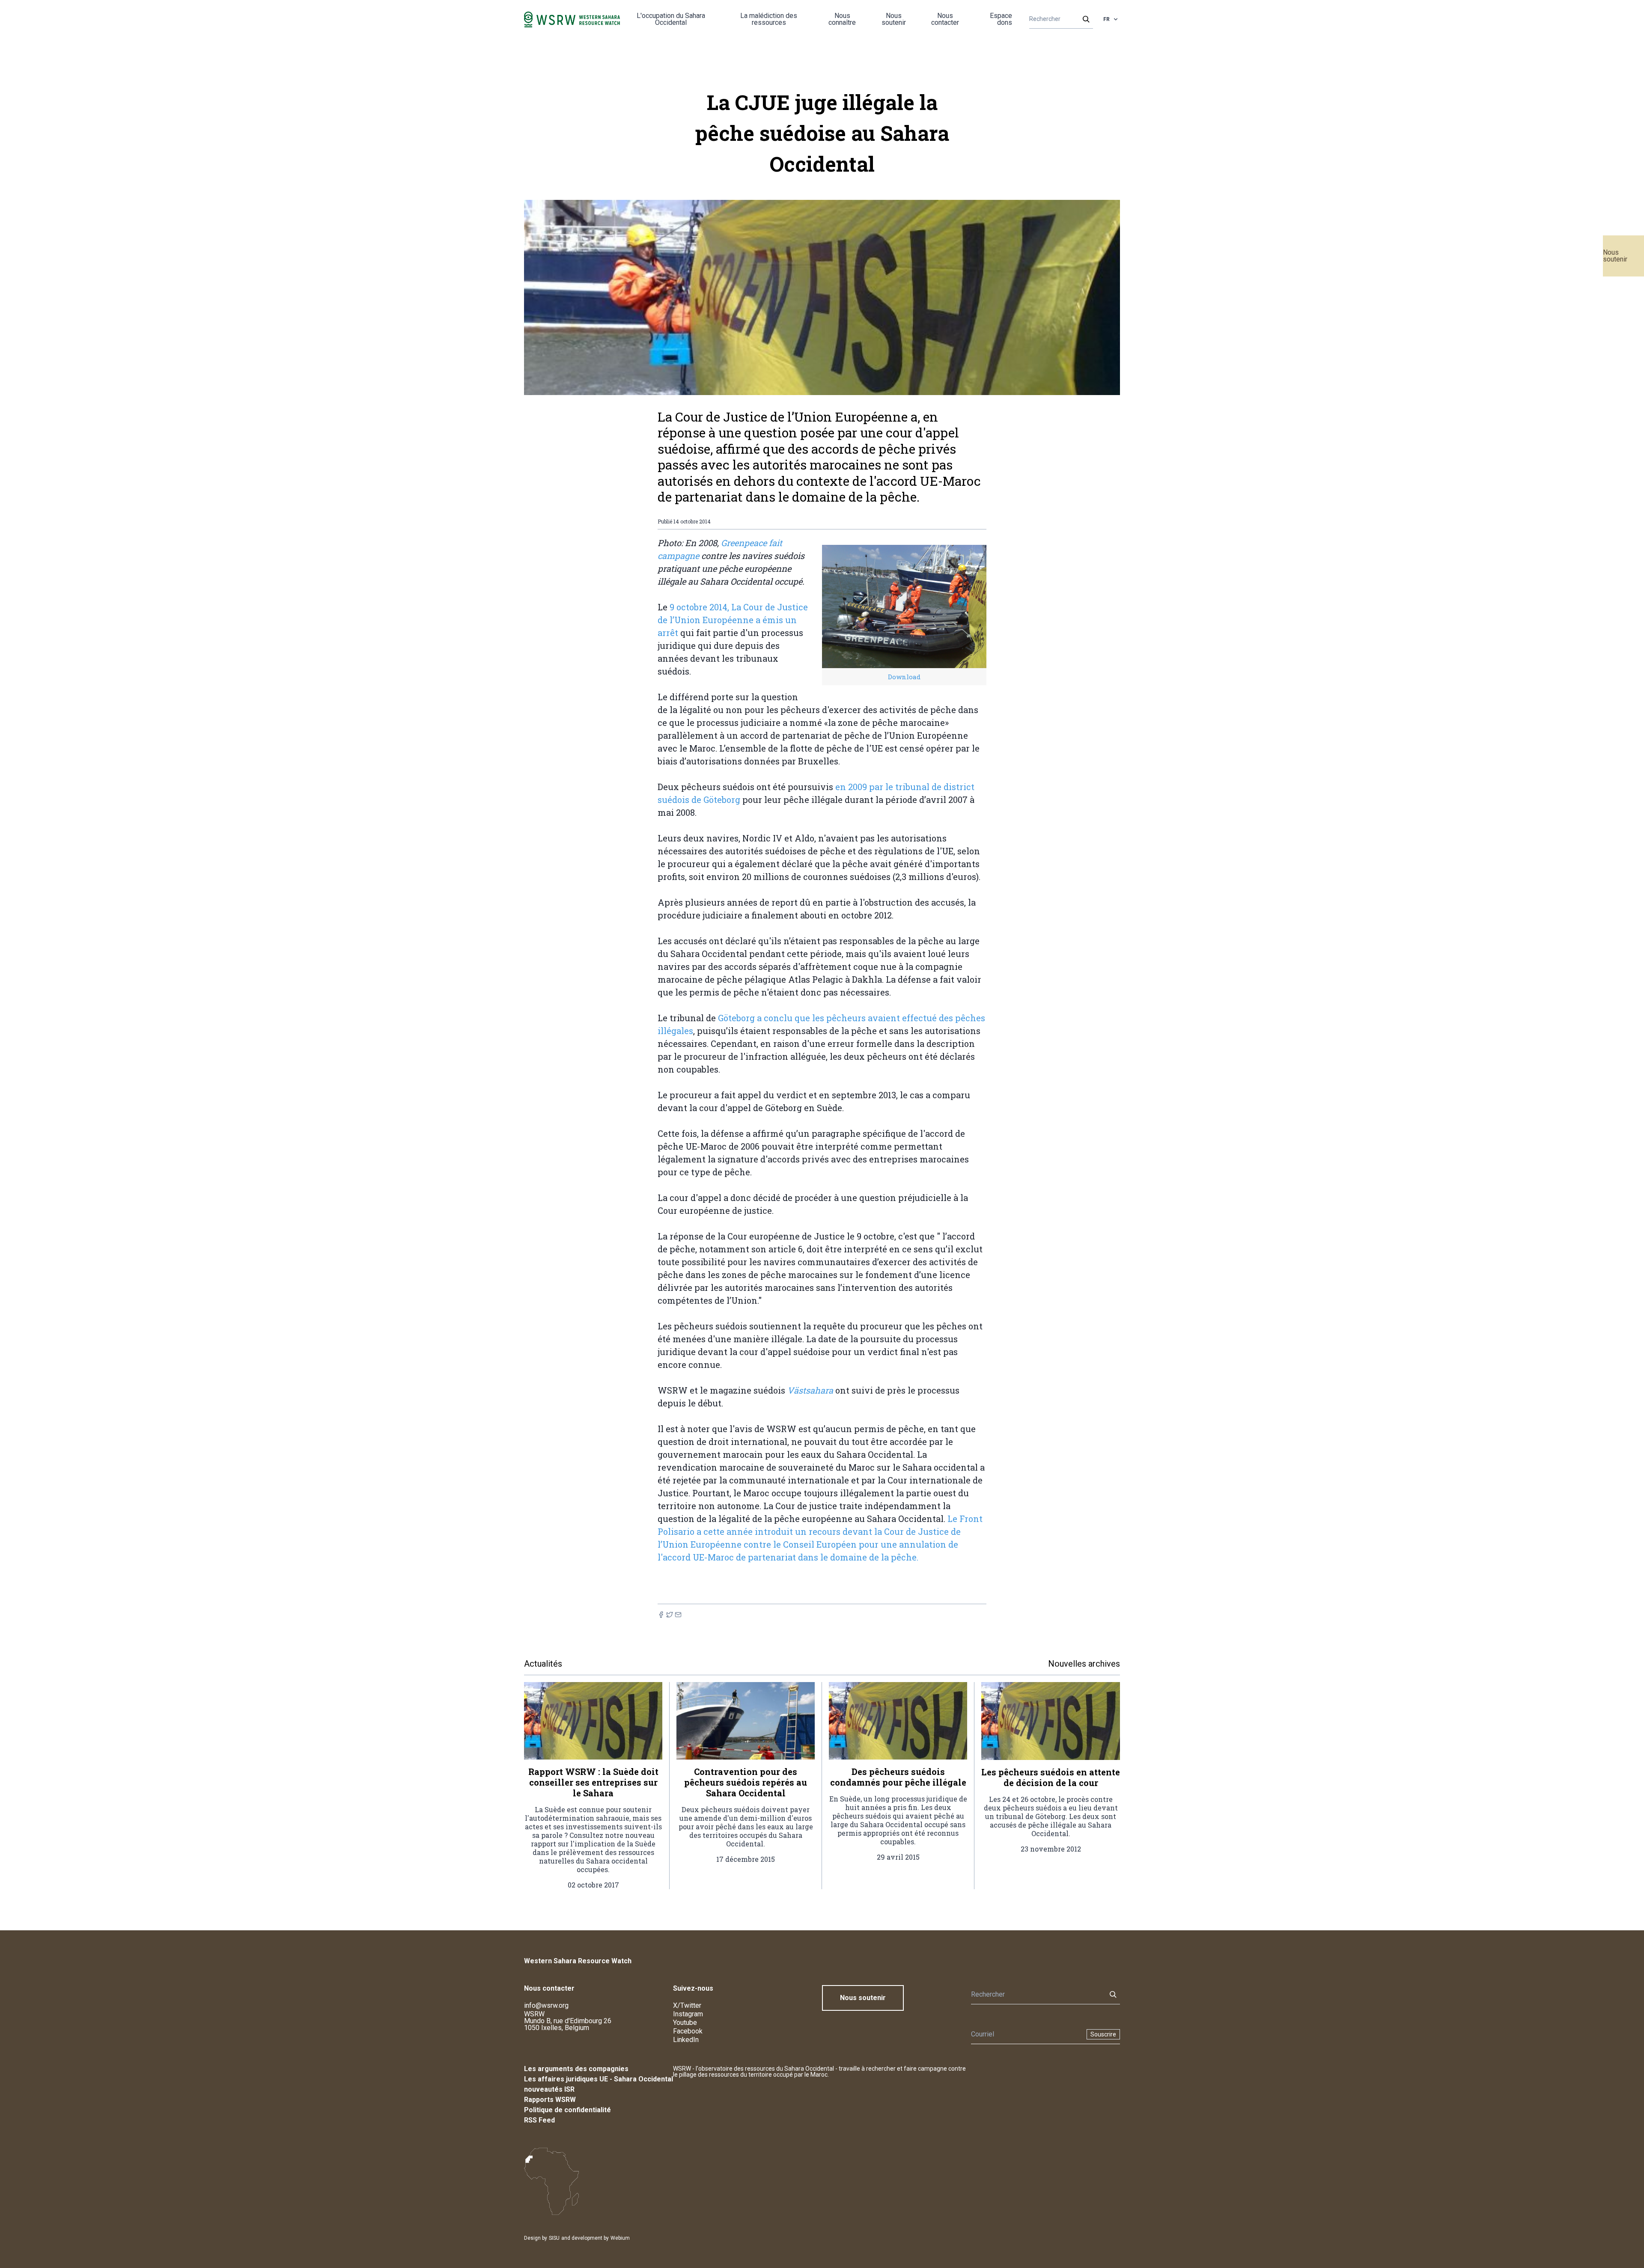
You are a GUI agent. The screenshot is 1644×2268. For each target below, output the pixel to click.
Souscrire (1103, 2034)
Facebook (688, 2031)
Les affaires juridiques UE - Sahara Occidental (599, 2079)
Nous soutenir (1615, 256)
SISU (554, 2238)
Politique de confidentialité (567, 2110)
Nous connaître (842, 19)
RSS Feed (539, 2120)
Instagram (688, 2014)
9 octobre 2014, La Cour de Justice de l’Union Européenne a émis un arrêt (733, 620)
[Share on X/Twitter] (670, 1615)
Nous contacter (945, 19)
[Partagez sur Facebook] (661, 1615)
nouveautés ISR (549, 2089)
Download (904, 677)
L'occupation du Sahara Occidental (671, 19)
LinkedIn (686, 2040)
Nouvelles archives (1084, 1664)
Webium (620, 2238)
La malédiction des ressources (769, 19)
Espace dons (1001, 19)
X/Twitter (687, 2005)
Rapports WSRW (550, 2100)
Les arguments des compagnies (576, 2069)
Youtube (685, 2023)
